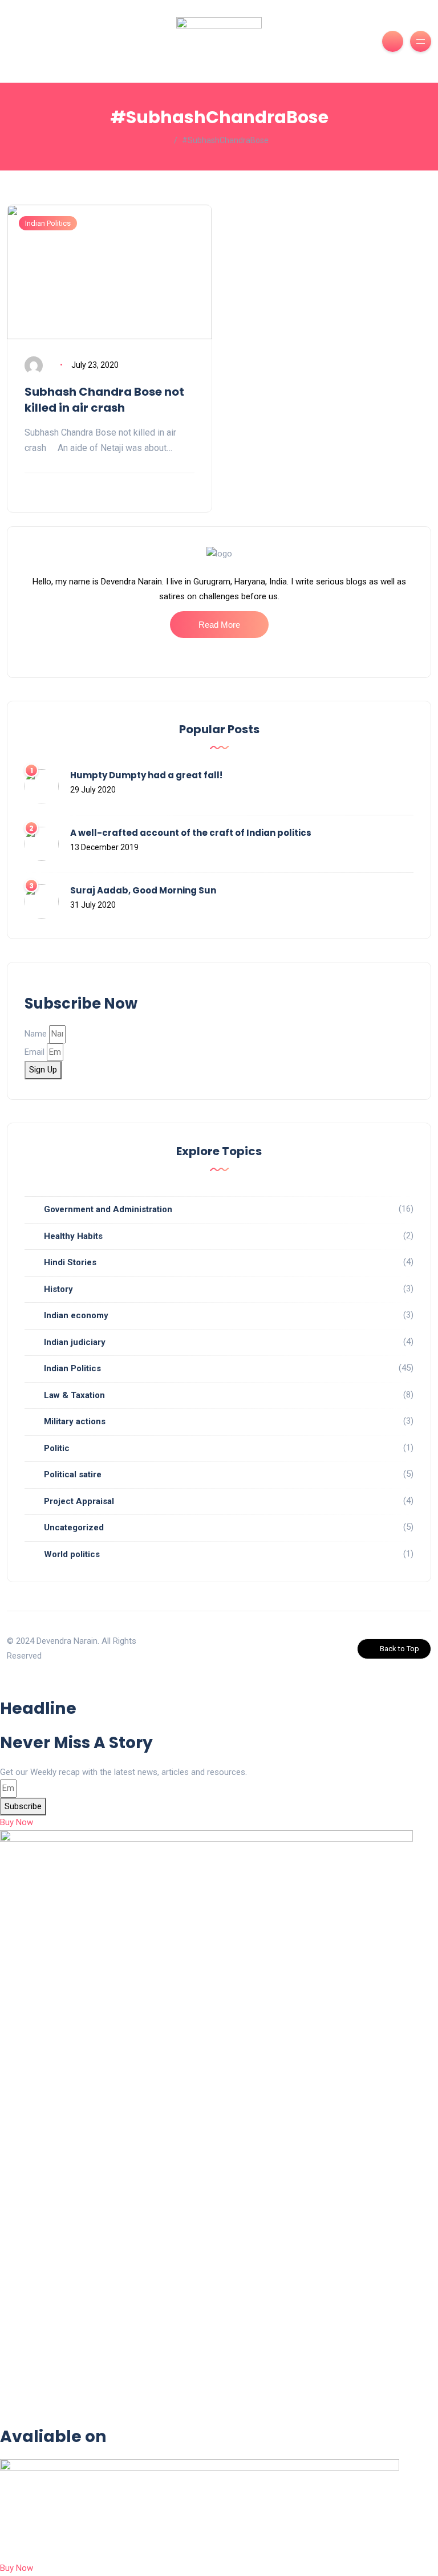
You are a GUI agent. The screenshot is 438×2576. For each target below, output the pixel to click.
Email (35, 1052)
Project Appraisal (79, 1501)
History (58, 1289)
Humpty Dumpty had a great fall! (146, 775)
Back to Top (400, 1649)
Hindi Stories (70, 1262)
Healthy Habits (73, 1236)
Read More (219, 625)
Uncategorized (74, 1527)
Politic (57, 1448)
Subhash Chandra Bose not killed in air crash (104, 400)
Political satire (73, 1474)
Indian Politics (48, 223)
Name (36, 1034)
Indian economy (76, 1315)
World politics (72, 1554)
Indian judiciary (75, 1342)
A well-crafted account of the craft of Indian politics (191, 833)
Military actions (75, 1421)
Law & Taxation (74, 1395)
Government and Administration (108, 1209)
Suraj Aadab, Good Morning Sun (143, 890)
